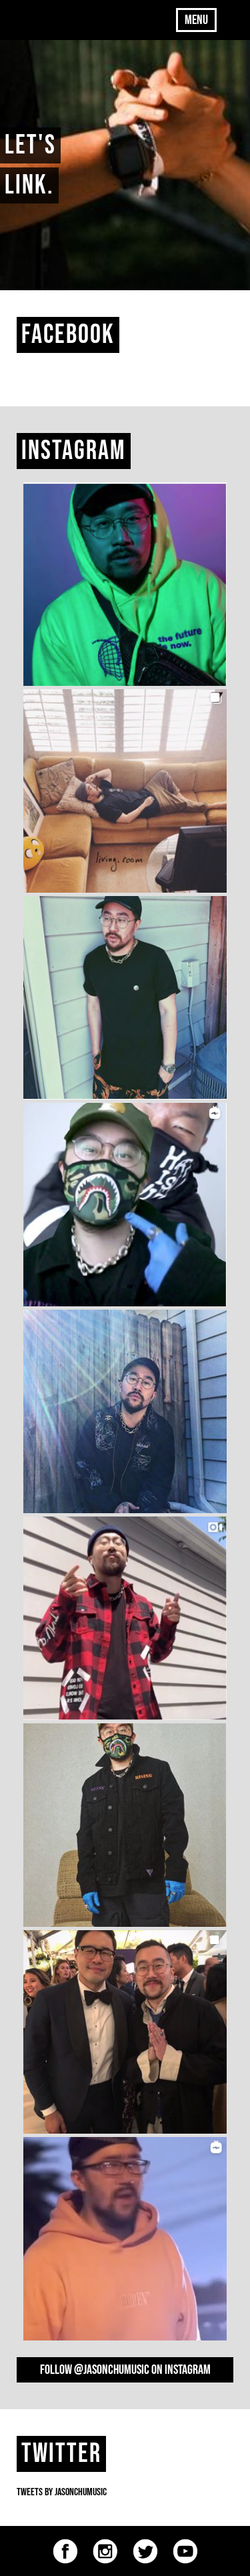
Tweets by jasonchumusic (62, 2492)
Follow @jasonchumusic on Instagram (125, 2370)
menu (196, 20)
